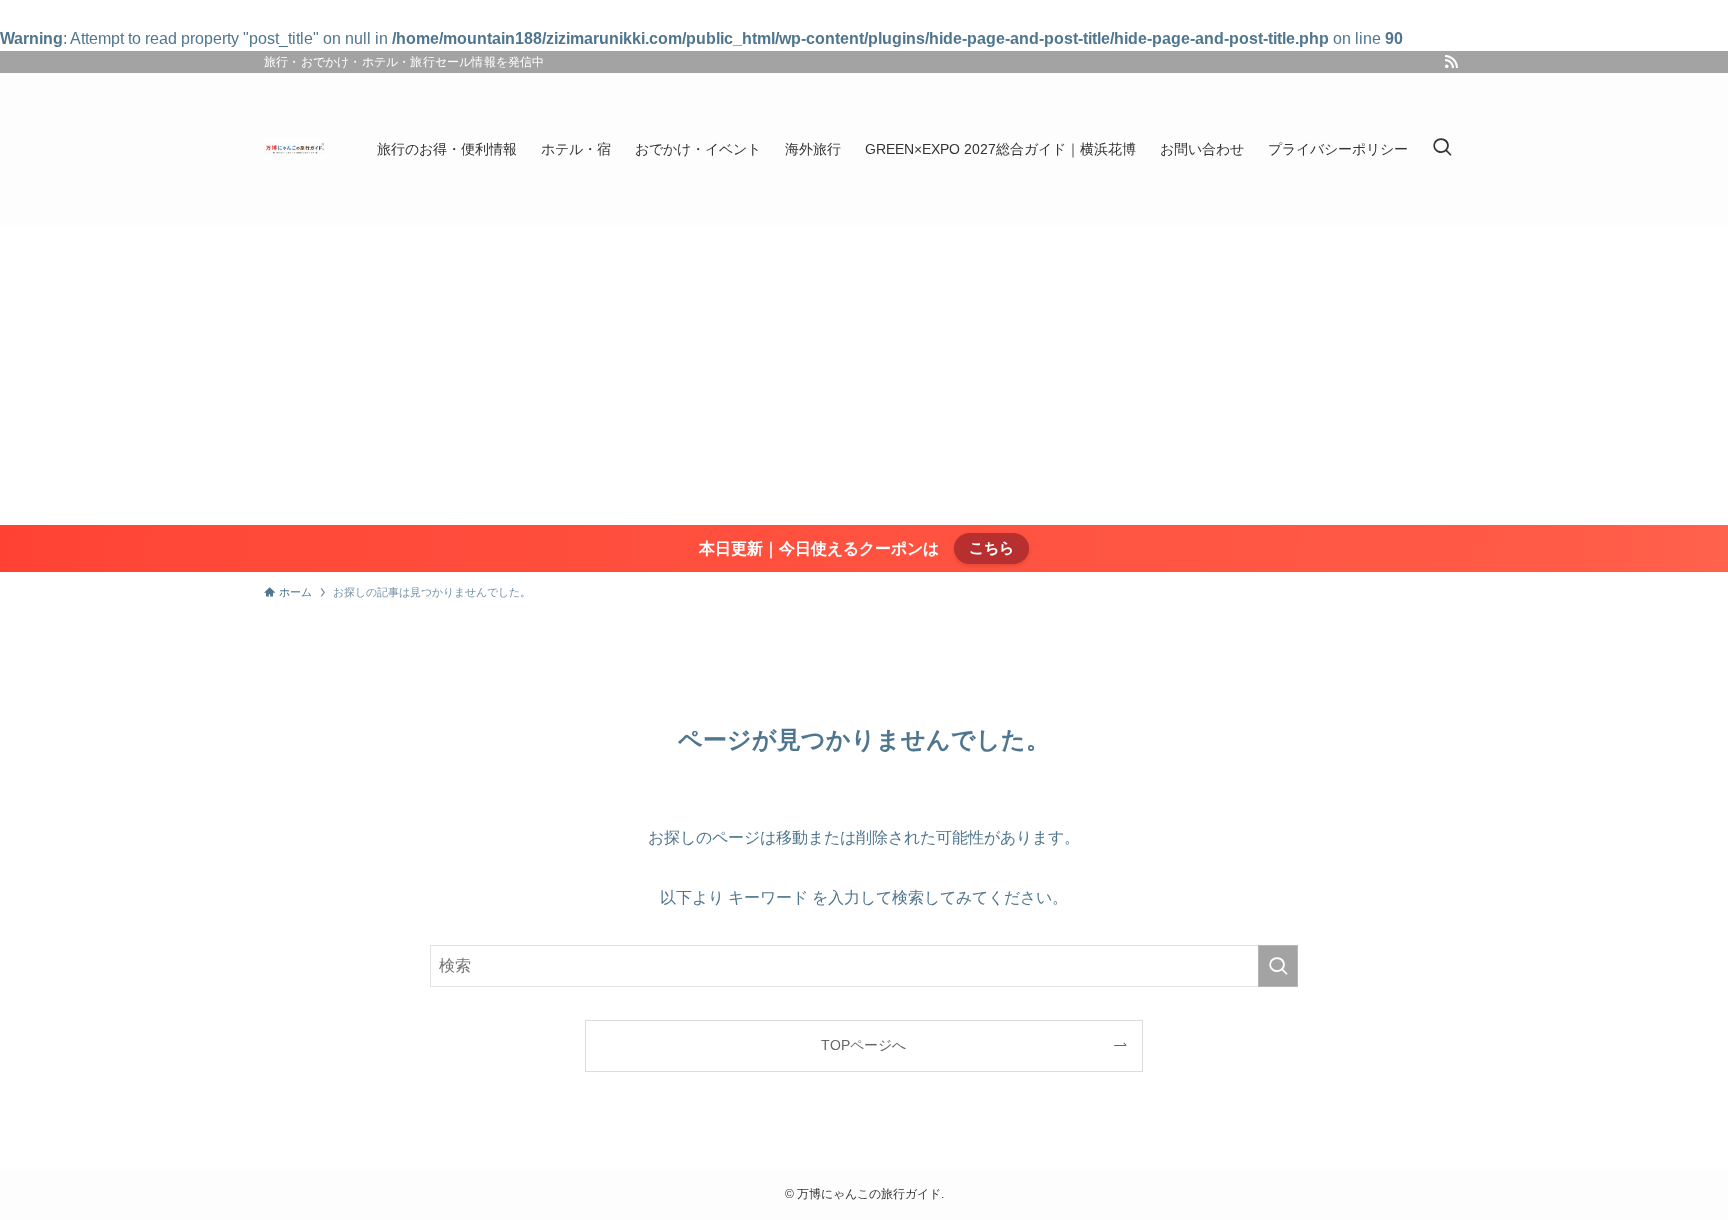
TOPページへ (863, 1045)
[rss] (1451, 62)
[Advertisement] (864, 375)
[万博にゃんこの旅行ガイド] (294, 149)
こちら (991, 547)
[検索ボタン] (1442, 149)
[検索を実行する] (1278, 966)
